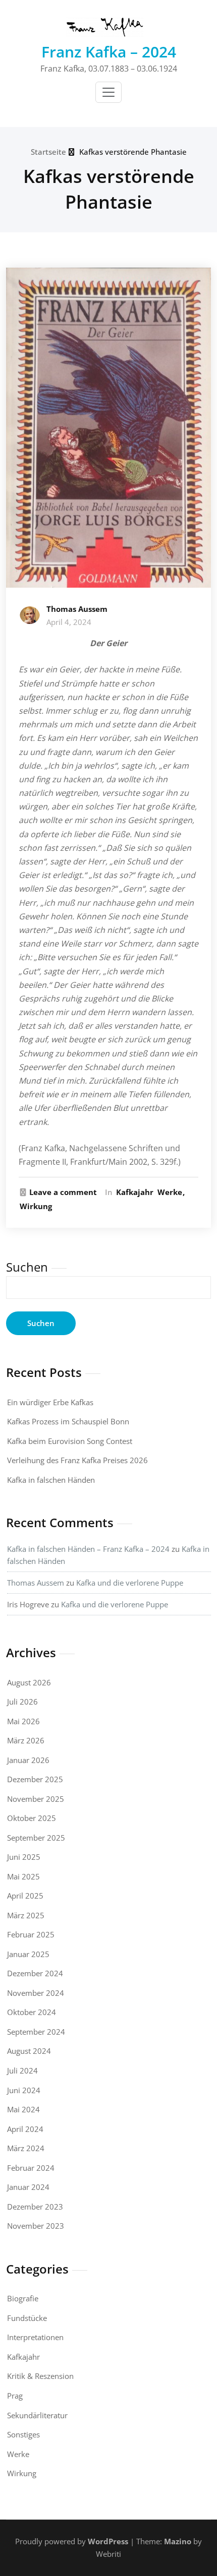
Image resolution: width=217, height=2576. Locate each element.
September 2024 (36, 2032)
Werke (170, 1192)
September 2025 (36, 1838)
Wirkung (36, 1206)
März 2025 (26, 1915)
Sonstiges (23, 2434)
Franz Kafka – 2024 (109, 52)
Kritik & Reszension (40, 2376)
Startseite (48, 152)
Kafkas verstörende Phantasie (133, 152)
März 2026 (26, 1740)
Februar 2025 (31, 1934)
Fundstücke (27, 2318)
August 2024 (29, 2051)
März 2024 (26, 2148)
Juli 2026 (22, 1702)
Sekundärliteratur (37, 2415)
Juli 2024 (22, 2070)
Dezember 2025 (35, 1779)
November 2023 (36, 2226)
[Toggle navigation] (108, 92)
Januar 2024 (28, 2187)
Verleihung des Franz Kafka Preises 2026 (77, 1460)
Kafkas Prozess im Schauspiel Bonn (68, 1421)
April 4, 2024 (69, 622)
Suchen (27, 1267)
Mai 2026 (23, 1721)
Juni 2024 (24, 2090)
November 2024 (36, 1993)
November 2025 (36, 1799)
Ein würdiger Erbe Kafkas (50, 1402)
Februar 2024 (31, 2168)
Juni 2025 (24, 1857)
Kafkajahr (135, 1192)
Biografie (23, 2298)
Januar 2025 (28, 1954)
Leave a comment (63, 1192)
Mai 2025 (23, 1876)
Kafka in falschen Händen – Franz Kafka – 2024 (88, 1549)
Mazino (178, 2541)
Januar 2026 (28, 1760)
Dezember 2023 (35, 2207)
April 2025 (25, 1896)
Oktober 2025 (32, 1818)
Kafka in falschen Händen (51, 1480)
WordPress (108, 2541)
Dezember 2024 (35, 1973)
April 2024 (25, 2129)
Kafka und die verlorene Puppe (130, 1583)
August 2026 (29, 1682)
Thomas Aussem (77, 609)
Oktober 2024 (32, 2012)
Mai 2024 (23, 2109)
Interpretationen (35, 2337)
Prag (15, 2396)
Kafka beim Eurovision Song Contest (70, 1441)
